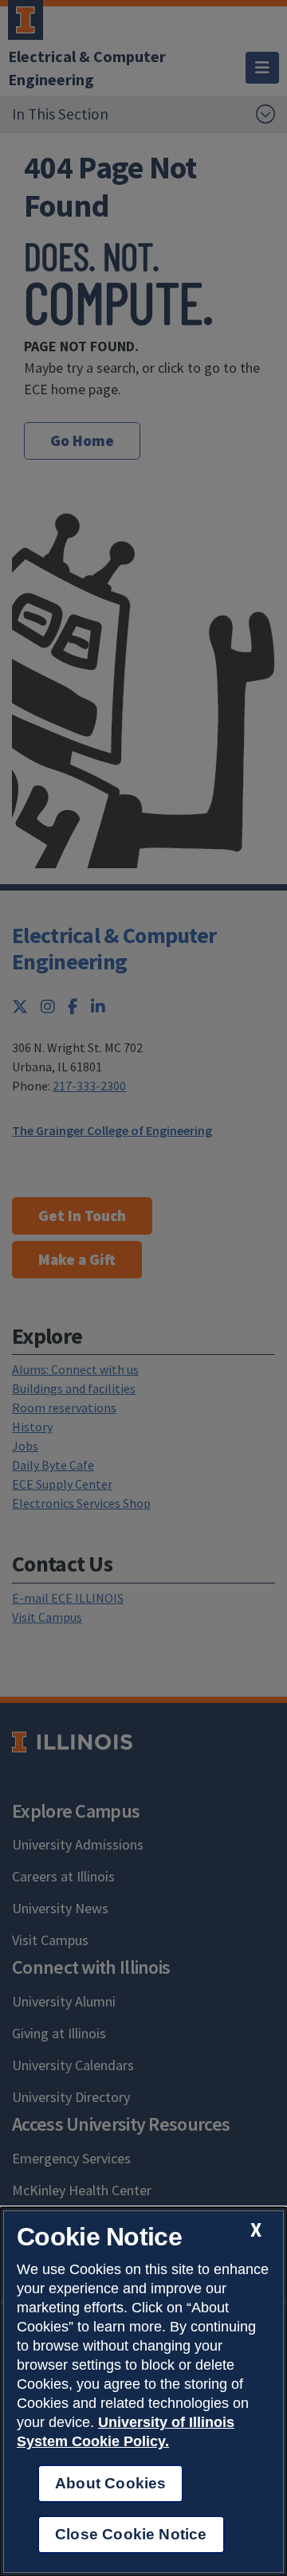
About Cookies (110, 2483)
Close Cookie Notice (131, 2534)
